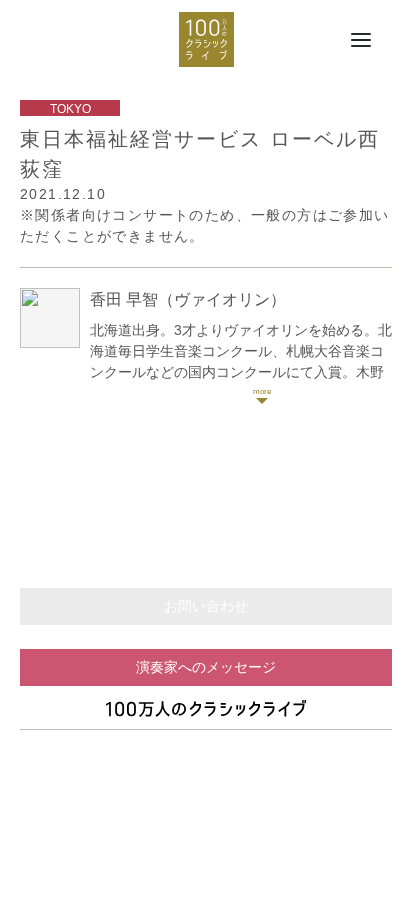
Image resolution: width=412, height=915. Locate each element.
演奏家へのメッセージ (206, 667)
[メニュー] (361, 41)
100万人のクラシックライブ (206, 39)
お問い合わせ (206, 606)
